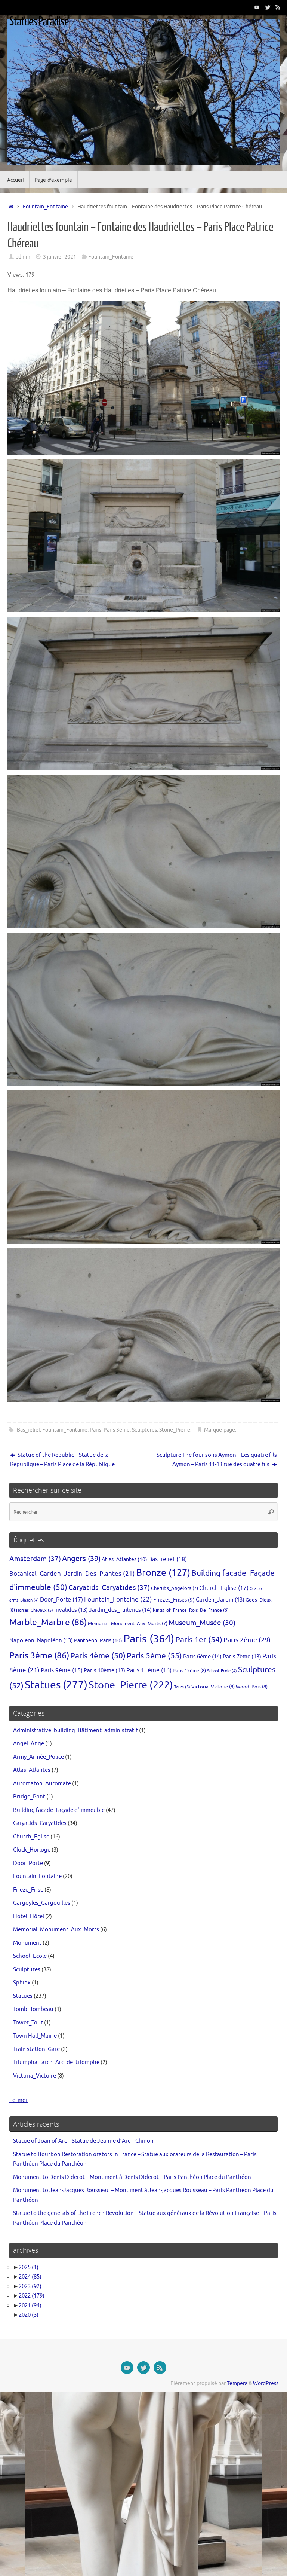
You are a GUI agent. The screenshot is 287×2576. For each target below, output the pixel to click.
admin (23, 257)
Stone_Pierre (175, 1430)
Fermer (18, 2100)
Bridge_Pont (29, 1797)
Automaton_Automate (42, 1784)
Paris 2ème (247, 1640)
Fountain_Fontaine (45, 207)
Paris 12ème (189, 1671)
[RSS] (278, 7)
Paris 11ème (149, 1670)
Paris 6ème (202, 1657)
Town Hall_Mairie (35, 2036)
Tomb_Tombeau (33, 2009)
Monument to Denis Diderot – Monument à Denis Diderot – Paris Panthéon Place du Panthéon (132, 2177)
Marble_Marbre (48, 1622)
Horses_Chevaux (35, 1610)
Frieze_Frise (28, 1890)
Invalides (71, 1610)
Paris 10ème (104, 1670)
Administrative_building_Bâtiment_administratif (75, 1730)
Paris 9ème (62, 1670)
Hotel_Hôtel (29, 1916)
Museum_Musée (202, 1623)
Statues (56, 1685)
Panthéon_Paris (98, 1640)
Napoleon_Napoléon (41, 1640)
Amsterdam (35, 1559)
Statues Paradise (39, 22)
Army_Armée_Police (38, 1757)
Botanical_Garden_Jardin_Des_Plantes (72, 1574)
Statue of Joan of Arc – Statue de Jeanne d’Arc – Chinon (83, 2141)
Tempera (237, 2383)
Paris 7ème (242, 1657)
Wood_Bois (252, 1687)
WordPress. (266, 2383)
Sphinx (22, 1983)
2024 (30, 2277)
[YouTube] (257, 7)
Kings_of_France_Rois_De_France (191, 1610)
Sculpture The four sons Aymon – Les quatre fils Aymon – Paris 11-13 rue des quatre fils (217, 1460)
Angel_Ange (29, 1744)
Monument (27, 1943)
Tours (182, 1687)
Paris (95, 1430)
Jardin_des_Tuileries (120, 1610)
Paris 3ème (117, 1430)
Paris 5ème (154, 1656)
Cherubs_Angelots (175, 1588)
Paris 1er (199, 1640)
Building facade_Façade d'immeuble (59, 1810)
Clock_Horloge (32, 1850)
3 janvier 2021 (60, 257)
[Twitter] (268, 7)
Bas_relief (28, 1430)
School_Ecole (222, 1671)
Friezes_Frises (174, 1600)
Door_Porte (61, 1600)
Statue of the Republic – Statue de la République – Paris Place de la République (62, 1460)
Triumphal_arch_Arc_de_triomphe (56, 2062)
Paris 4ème (98, 1656)
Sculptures (144, 1430)
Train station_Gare (36, 2049)
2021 (30, 2306)
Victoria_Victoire (213, 1687)
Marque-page (220, 1430)
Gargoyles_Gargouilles (42, 1903)
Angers (81, 1559)
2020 (29, 2315)
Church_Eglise (224, 1588)
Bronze (163, 1573)
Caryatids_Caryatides (109, 1588)
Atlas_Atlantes (124, 1559)
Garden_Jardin (220, 1600)
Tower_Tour (28, 2023)
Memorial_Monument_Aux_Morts (128, 1624)
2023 (30, 2287)
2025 (29, 2267)
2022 (32, 2296)
